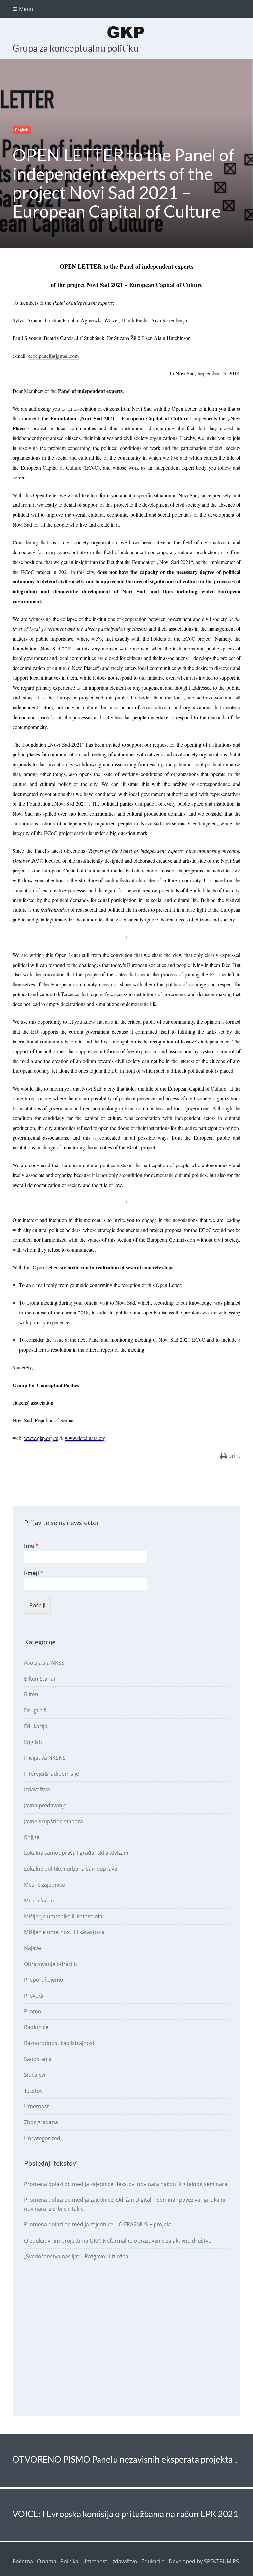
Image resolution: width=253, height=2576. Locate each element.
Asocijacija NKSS (44, 1663)
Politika (69, 2561)
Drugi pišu (37, 1710)
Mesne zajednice (44, 1885)
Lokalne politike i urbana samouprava (71, 1869)
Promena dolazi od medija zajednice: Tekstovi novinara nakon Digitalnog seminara (126, 2184)
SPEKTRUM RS (221, 2561)
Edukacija (36, 1726)
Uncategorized (42, 2138)
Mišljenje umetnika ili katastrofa (63, 1916)
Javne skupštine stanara (54, 1821)
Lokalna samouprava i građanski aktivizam (76, 1853)
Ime (31, 1546)
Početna (23, 2561)
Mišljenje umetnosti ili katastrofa (64, 1932)
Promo (33, 2011)
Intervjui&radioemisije (52, 1774)
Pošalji (37, 1605)
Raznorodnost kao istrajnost (59, 2043)
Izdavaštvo (37, 1789)
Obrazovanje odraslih (51, 1964)
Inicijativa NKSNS (45, 1758)
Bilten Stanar (40, 1679)
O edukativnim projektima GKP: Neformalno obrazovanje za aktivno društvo (118, 2241)
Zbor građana (41, 2122)
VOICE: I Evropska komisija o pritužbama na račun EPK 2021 (125, 2514)
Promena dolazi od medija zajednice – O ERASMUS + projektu (99, 2224)
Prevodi (34, 1996)
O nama (47, 2561)
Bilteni (32, 1694)
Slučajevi (35, 2075)
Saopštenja (38, 2059)
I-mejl (34, 1573)
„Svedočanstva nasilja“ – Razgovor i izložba (76, 2256)
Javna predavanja (45, 1805)
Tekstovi (34, 2091)
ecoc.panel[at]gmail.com (53, 356)
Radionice (36, 2027)
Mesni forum (40, 1901)
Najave (32, 1948)
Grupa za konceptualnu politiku (76, 48)
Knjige (32, 1837)
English (22, 130)
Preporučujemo (44, 1980)
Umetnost (37, 2106)
